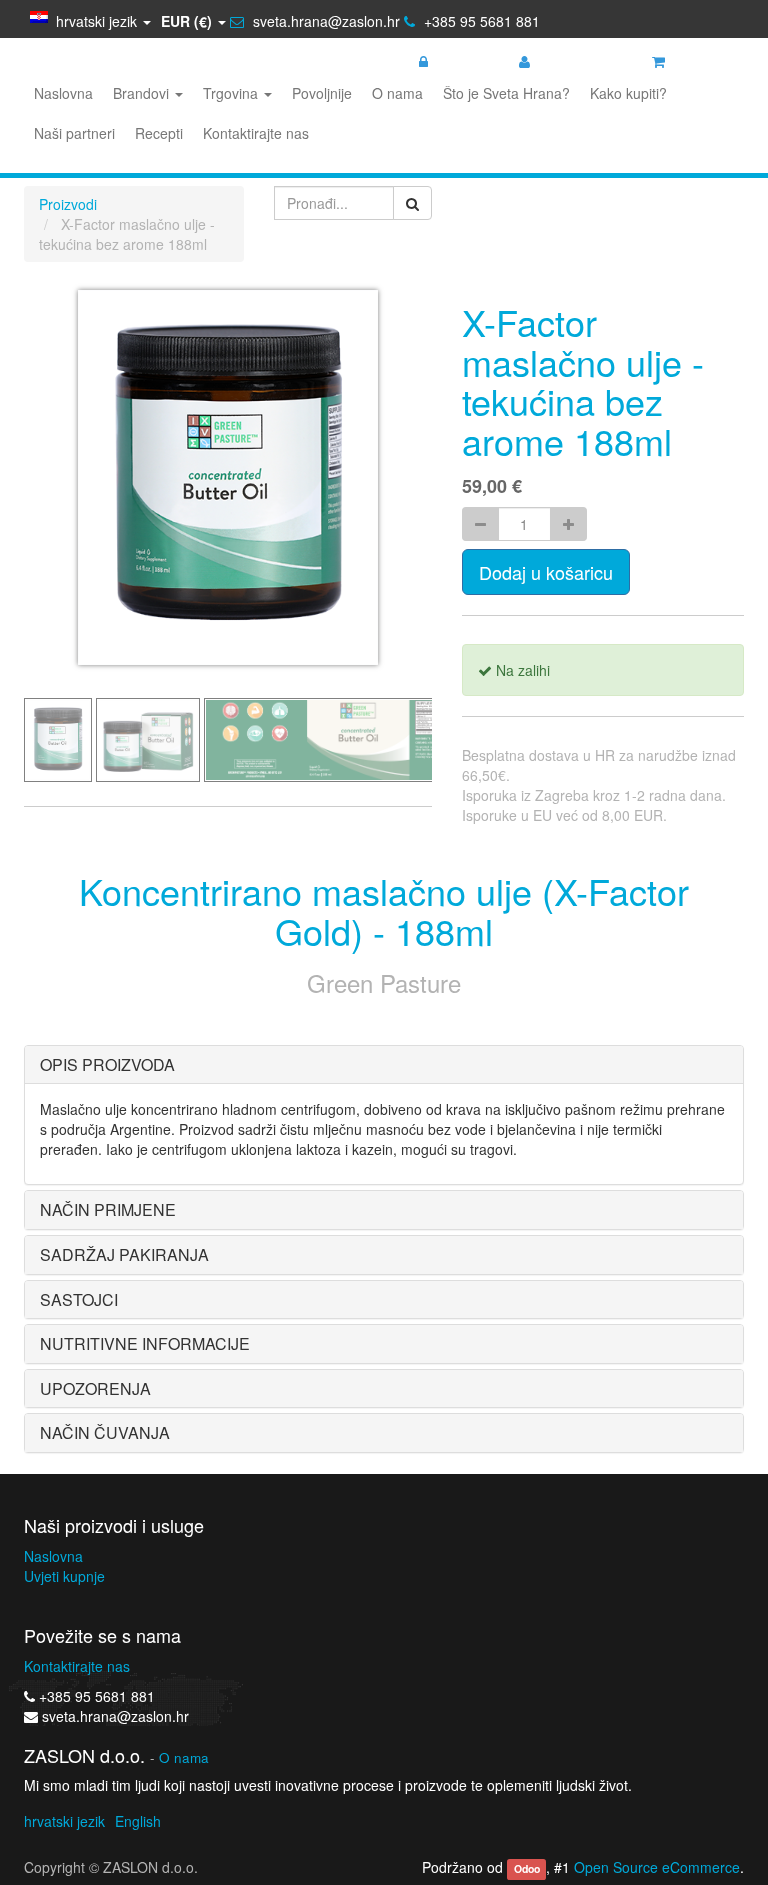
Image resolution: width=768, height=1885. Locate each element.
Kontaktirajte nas (77, 1666)
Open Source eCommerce (657, 1867)
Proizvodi (68, 204)
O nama (184, 1757)
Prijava (456, 61)
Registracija (574, 61)
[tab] (384, 1065)
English (138, 1821)
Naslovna (53, 1556)
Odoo (527, 1868)
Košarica (699, 61)
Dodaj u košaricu (546, 572)
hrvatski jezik (64, 1821)
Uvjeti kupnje (64, 1576)
